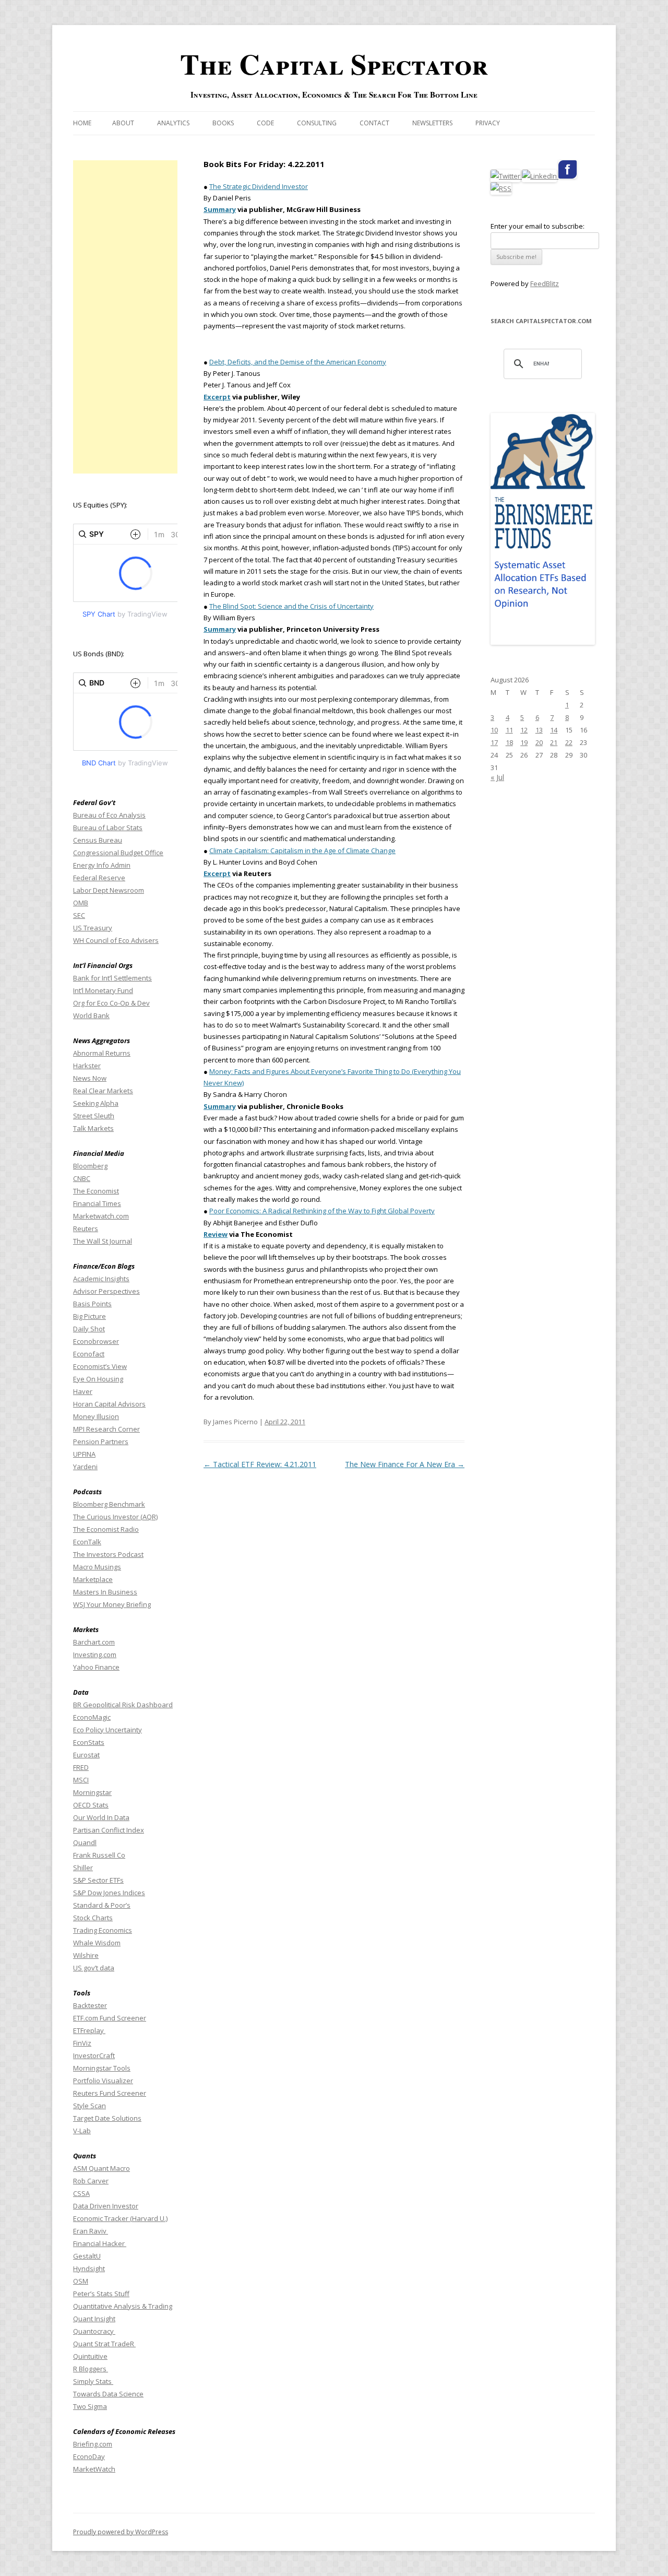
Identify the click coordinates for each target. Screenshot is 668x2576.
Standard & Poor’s (102, 1905)
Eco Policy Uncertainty (108, 1730)
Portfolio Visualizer (103, 2081)
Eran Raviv (91, 2231)
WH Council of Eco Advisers (116, 940)
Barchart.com (94, 1642)
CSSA (81, 2193)
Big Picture (90, 1316)
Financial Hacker (100, 2243)
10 (494, 730)
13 (539, 730)
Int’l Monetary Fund (103, 990)
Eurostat (86, 1755)
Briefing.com (93, 2444)
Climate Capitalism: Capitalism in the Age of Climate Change (302, 850)
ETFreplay (89, 2030)
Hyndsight (89, 2268)
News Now (90, 1078)
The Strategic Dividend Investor (259, 186)
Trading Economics (103, 1930)
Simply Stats (93, 2381)
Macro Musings (97, 1567)
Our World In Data (101, 1817)
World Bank (91, 1015)
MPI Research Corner (106, 1429)
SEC (79, 915)
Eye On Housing (98, 1379)
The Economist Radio (106, 1529)
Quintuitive (90, 2356)
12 (524, 730)
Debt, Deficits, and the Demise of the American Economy (298, 362)
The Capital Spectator (334, 64)
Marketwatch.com (101, 1216)
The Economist (96, 1191)
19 (524, 742)
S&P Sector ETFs (98, 1880)
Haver (83, 1391)
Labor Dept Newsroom (109, 890)
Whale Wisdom (97, 1943)
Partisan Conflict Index (109, 1830)
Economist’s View (100, 1366)
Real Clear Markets (103, 1091)
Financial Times (97, 1203)
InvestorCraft (94, 2055)
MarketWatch (94, 2469)
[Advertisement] (125, 317)
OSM (81, 2281)
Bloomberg (90, 1166)
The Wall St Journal (103, 1241)
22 (569, 742)
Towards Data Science (108, 2394)
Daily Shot (89, 1329)
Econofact (89, 1354)
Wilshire (86, 1955)
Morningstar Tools (102, 2068)
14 (554, 730)
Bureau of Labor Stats (108, 828)
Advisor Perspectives (106, 1291)
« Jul (497, 777)
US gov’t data (94, 1968)
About (123, 123)
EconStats (89, 1742)
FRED (81, 1767)
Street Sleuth (94, 1116)
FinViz (82, 2043)
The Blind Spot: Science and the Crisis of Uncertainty (291, 606)
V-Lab (82, 2131)
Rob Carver (91, 2181)
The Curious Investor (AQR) (115, 1517)
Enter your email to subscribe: (538, 226)
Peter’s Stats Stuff (101, 2294)
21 (554, 742)
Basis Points (92, 1304)
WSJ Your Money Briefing (112, 1604)
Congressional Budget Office (118, 853)
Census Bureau (98, 840)
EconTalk (87, 1542)
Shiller (83, 1868)
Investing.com (95, 1655)
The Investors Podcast (108, 1554)
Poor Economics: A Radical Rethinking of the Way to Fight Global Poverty (322, 1211)
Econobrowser (96, 1341)
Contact (374, 123)
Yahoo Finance (96, 1667)
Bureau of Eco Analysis (109, 815)
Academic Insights (101, 1279)
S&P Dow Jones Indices (109, 1893)
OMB (81, 903)
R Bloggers (91, 2369)
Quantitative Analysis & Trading (123, 2306)
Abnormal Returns (102, 1053)
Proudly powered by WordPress (121, 2532)
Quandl (85, 1842)
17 (494, 742)
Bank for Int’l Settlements (112, 978)
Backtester (90, 2005)
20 (539, 742)
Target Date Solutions (107, 2118)
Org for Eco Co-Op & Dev (111, 1003)
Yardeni (85, 1467)
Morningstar (92, 1792)
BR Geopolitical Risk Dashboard (123, 1705)
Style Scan (90, 2106)
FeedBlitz (545, 283)
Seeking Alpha (96, 1103)
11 (509, 730)
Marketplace (93, 1579)
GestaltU (87, 2256)
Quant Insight (94, 2319)
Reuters (86, 1228)
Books (223, 123)
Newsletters (432, 123)
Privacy (488, 123)
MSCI (81, 1780)
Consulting (317, 123)
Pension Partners (101, 1441)
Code (265, 123)
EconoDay (89, 2456)
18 (509, 742)
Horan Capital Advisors (109, 1404)
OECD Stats (91, 1805)
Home (82, 123)
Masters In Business (105, 1592)
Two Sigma (90, 2406)
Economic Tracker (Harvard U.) (120, 2218)
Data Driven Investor (106, 2206)
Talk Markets (93, 1128)
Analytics (173, 123)
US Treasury (93, 928)
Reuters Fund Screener (110, 2093)
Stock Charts (93, 1918)
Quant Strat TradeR (104, 2344)
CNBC (82, 1178)
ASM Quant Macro (102, 2168)
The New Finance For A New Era (405, 1464)
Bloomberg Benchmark (109, 1504)
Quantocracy (94, 2331)
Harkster (87, 1066)
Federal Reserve (99, 878)
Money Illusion (96, 1416)
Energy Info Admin (102, 865)
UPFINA (84, 1454)
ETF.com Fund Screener (110, 2018)
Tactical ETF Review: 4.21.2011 (260, 1464)
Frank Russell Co (99, 1855)
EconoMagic (92, 1717)
